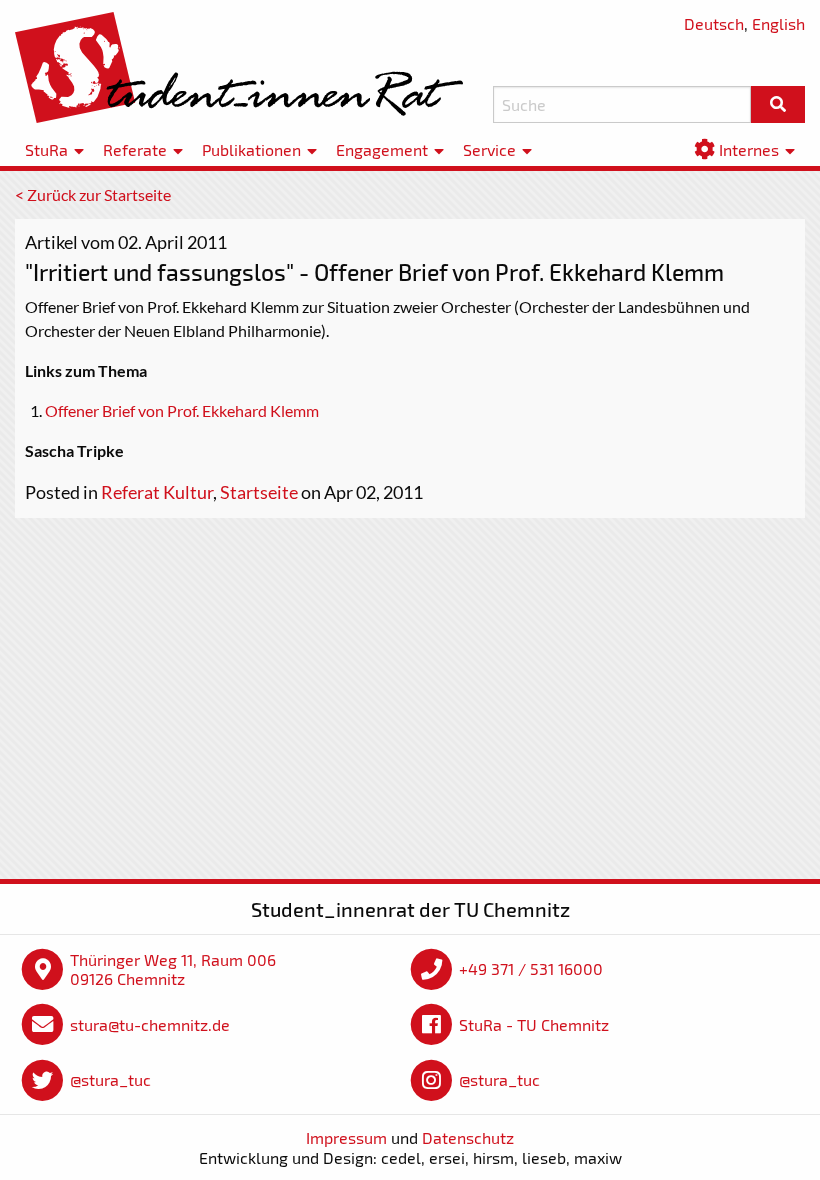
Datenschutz (468, 1137)
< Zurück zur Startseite (93, 194)
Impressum (346, 1137)
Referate (135, 149)
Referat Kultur (157, 492)
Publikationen (251, 149)
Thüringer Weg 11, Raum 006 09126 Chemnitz (173, 969)
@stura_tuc (110, 1079)
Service (489, 149)
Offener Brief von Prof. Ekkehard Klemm (182, 410)
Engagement (382, 149)
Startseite (259, 492)
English (778, 23)
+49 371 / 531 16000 (531, 968)
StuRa (46, 149)
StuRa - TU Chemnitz (534, 1024)
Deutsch (714, 23)
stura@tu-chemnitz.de (150, 1024)
